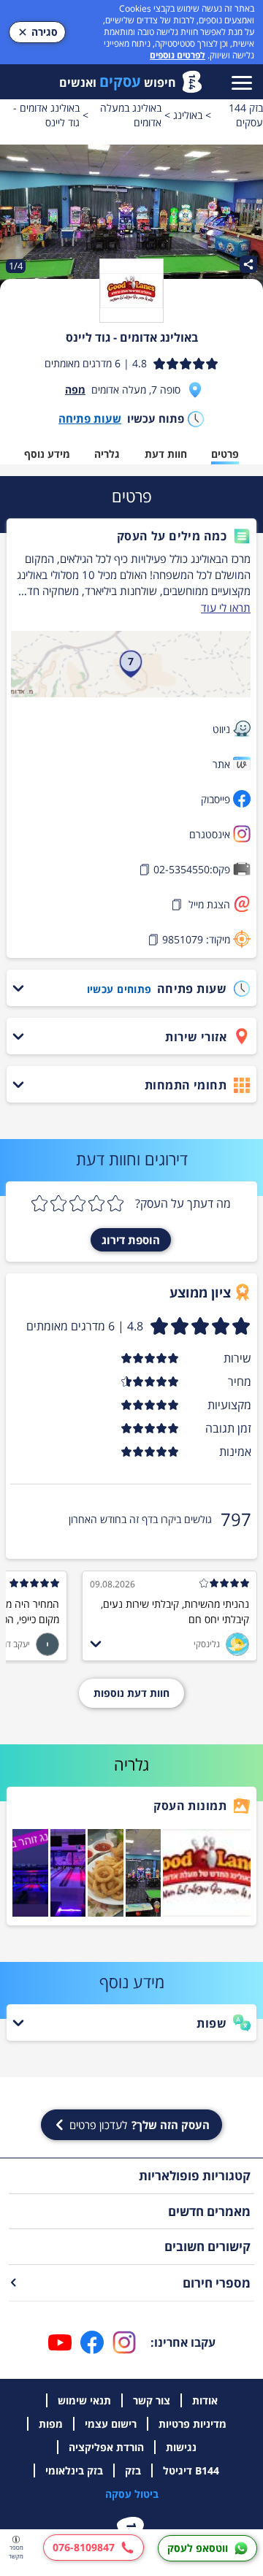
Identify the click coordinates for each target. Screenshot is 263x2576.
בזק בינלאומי (74, 2470)
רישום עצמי (111, 2424)
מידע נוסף (47, 454)
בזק (133, 2470)
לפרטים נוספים (178, 55)
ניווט (221, 729)
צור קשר (152, 2400)
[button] (131, 536)
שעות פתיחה (90, 418)
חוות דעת (166, 454)
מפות (51, 2424)
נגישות (181, 2447)
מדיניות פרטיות (193, 2424)
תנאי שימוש (84, 2400)
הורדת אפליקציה (106, 2447)
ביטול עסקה (132, 2494)
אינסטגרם (210, 834)
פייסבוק (216, 799)
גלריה (107, 454)
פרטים (225, 454)
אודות (205, 2400)
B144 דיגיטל (191, 2470)
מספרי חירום (217, 2283)
